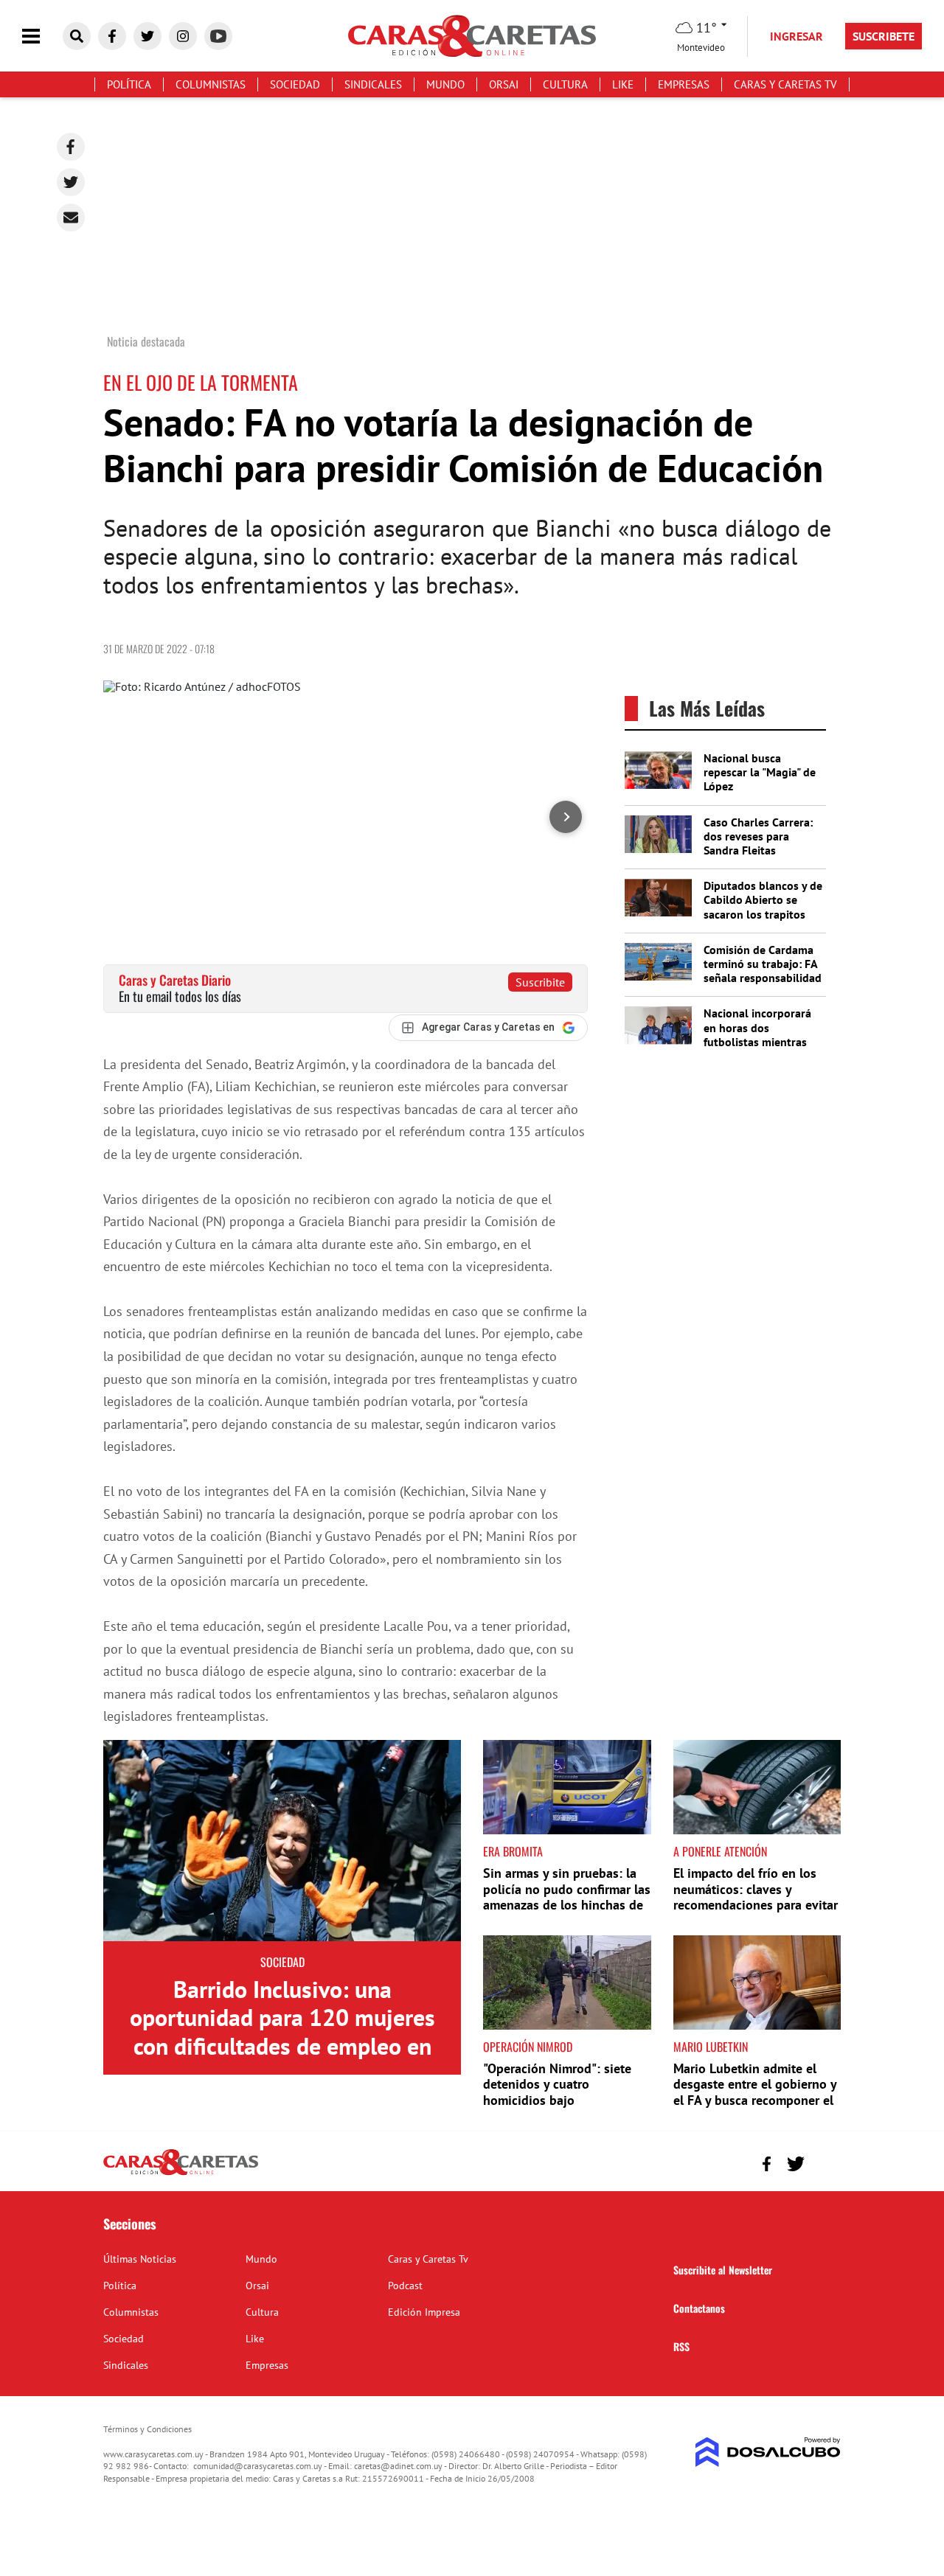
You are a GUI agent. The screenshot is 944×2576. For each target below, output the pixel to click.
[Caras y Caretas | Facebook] (112, 36)
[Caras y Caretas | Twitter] (147, 36)
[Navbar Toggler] (42, 36)
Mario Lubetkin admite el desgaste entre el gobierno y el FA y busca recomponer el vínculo (755, 2092)
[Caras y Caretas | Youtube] (218, 36)
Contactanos (699, 2308)
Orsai (504, 84)
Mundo (445, 84)
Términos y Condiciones (147, 2429)
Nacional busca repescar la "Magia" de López (760, 772)
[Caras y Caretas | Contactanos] (824, 2162)
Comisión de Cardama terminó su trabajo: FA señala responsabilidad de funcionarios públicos (763, 978)
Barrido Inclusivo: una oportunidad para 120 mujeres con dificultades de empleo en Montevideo (282, 2032)
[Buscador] (77, 36)
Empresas (684, 84)
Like (623, 84)
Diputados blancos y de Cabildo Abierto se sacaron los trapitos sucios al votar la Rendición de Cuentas (763, 914)
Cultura (565, 84)
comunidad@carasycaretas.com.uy (258, 2466)
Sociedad (295, 84)
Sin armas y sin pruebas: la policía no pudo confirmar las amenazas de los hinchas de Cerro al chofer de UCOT (567, 1897)
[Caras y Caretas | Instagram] (183, 36)
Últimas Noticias (140, 2259)
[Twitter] (71, 182)
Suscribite (540, 982)
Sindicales (373, 84)
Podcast (405, 2286)
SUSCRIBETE (884, 36)
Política (129, 84)
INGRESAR (796, 36)
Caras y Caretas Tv (785, 84)
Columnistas (211, 84)
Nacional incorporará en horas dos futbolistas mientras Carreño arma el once (758, 1034)
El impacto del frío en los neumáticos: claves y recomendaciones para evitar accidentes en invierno (756, 1897)
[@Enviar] (71, 217)
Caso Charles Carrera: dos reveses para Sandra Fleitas (758, 836)
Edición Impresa (424, 2312)
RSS (681, 2346)
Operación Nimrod (528, 2047)
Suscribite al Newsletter (723, 2270)
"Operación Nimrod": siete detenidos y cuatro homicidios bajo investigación (557, 2092)
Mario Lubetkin (711, 2047)
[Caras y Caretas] (181, 2174)
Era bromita (513, 1851)
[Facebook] (71, 147)
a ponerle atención (720, 1851)
